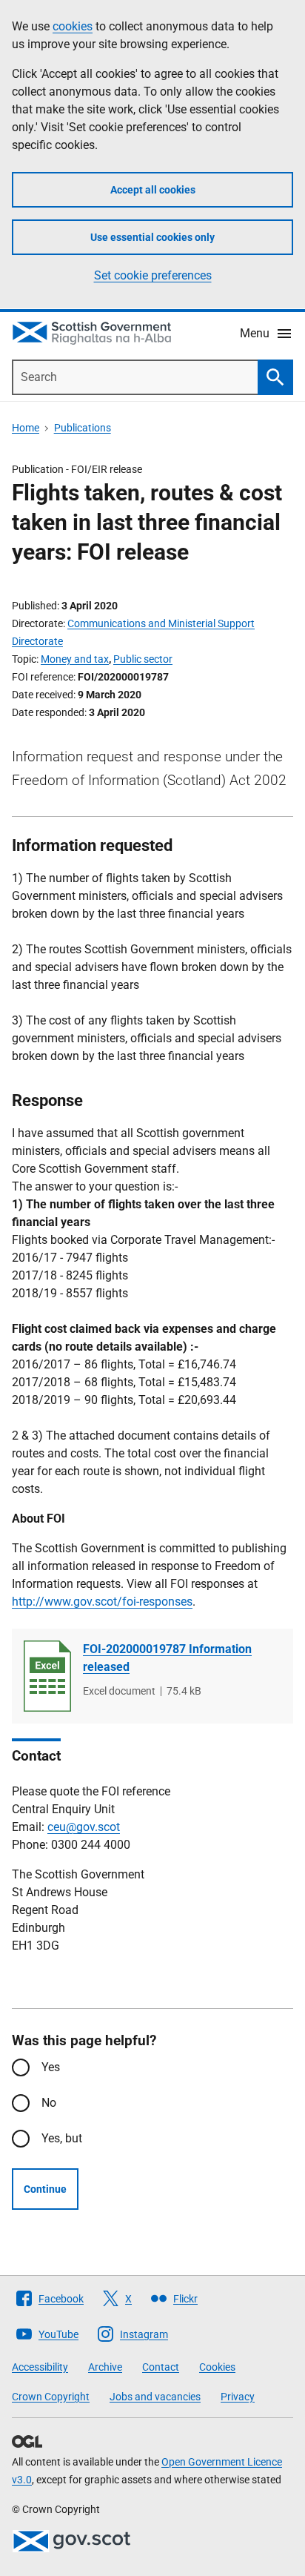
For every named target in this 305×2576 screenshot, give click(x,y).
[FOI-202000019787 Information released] (47, 1676)
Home (26, 428)
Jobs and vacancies (155, 2397)
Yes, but (62, 2138)
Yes (51, 2067)
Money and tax (75, 659)
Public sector (143, 659)
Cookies (217, 2367)
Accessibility (40, 2367)
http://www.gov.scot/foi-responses (102, 1602)
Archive (105, 2367)
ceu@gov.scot (84, 1827)
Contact (161, 2367)
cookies (73, 26)
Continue (45, 2189)
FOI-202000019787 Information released (167, 1658)
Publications (83, 428)
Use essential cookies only (152, 237)
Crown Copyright (51, 2397)
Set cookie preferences (153, 275)
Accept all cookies (153, 190)
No (49, 2103)
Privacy (238, 2397)
